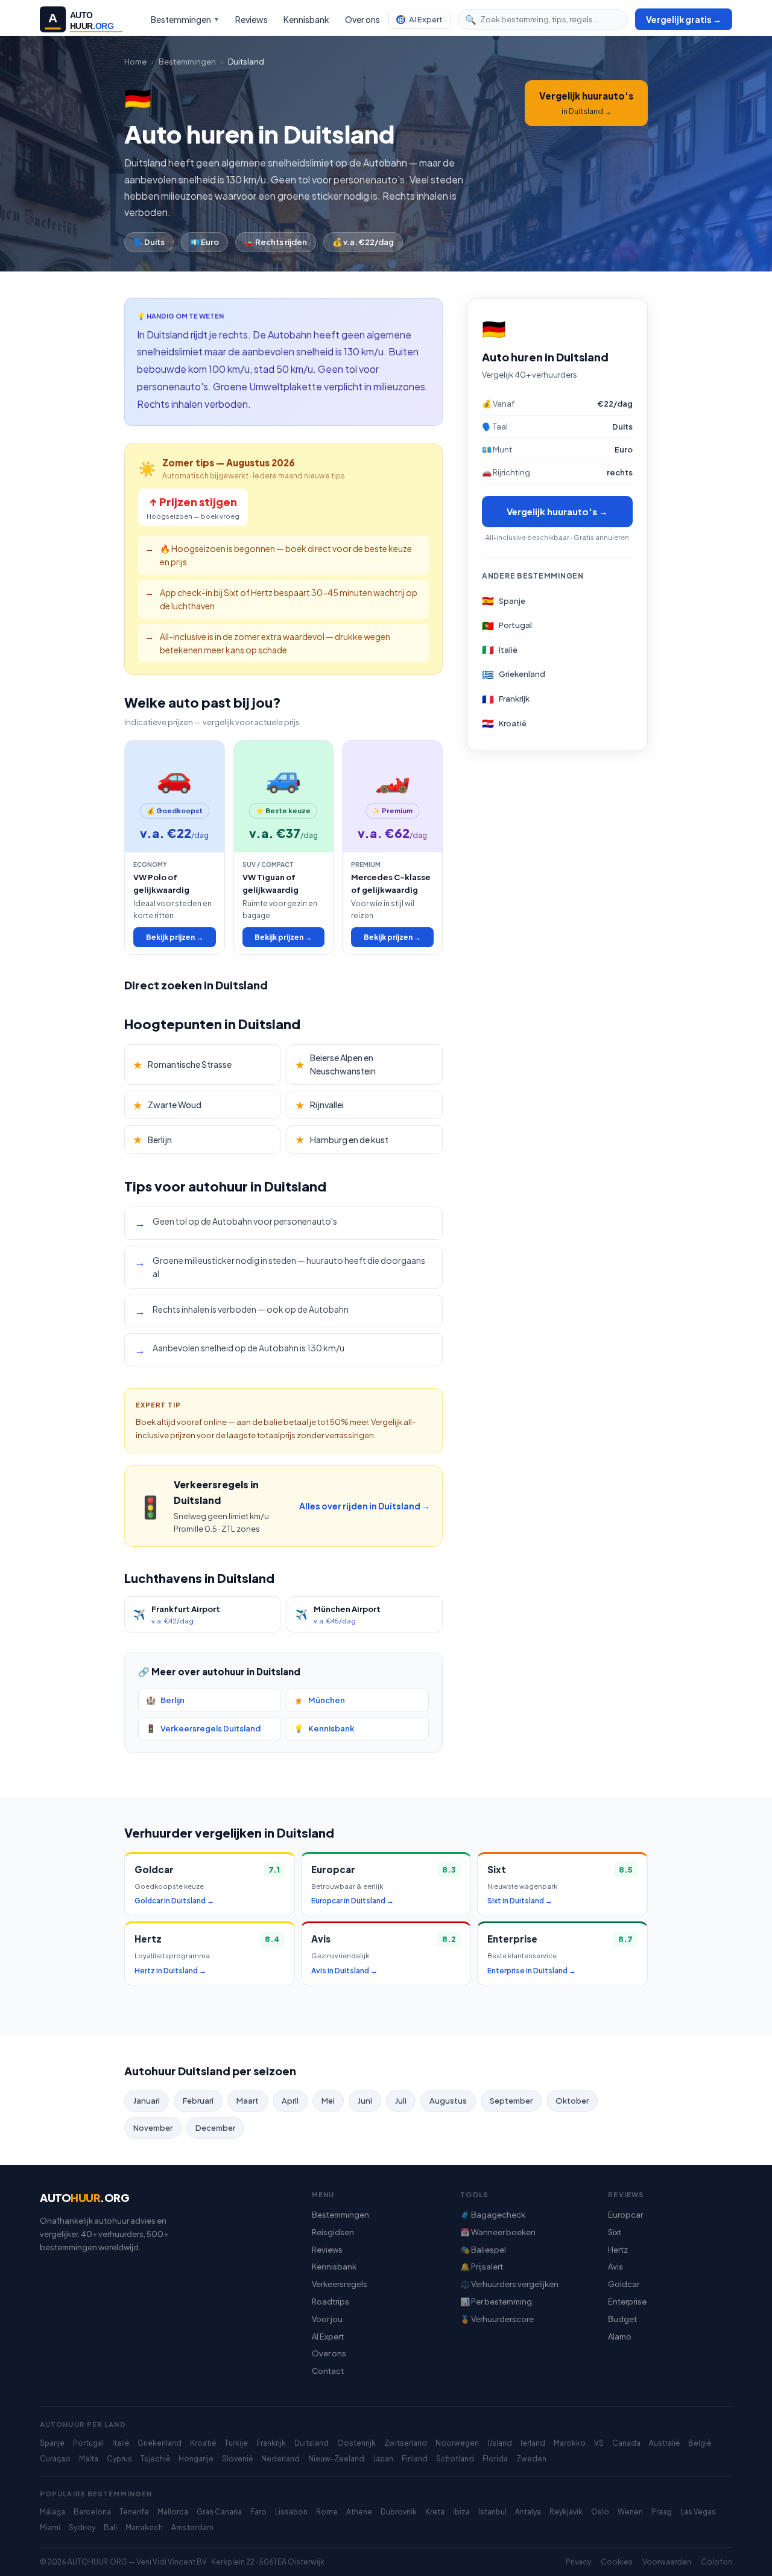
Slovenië (237, 2459)
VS (599, 2443)
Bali (110, 2527)
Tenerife (134, 2512)
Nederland (280, 2459)
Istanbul (492, 2512)
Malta (89, 2459)
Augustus (448, 2101)
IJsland (500, 2443)
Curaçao (55, 2459)
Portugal (88, 2443)
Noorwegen (457, 2443)
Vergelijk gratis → (684, 19)
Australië (664, 2443)
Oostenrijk (356, 2443)
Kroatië (203, 2443)
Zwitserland (406, 2443)
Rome (327, 2512)
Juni (365, 2101)
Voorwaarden (667, 2562)
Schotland (455, 2459)
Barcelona (92, 2512)
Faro (258, 2512)
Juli (401, 2101)
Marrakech (144, 2527)
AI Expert (426, 19)
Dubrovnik (399, 2512)
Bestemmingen (185, 19)
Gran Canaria (219, 2512)
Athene (359, 2512)
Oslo (600, 2512)
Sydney (82, 2527)
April (290, 2101)
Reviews (252, 19)
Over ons (362, 19)
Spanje (52, 2443)
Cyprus (119, 2459)
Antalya (528, 2512)
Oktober (572, 2101)
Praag (662, 2512)
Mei (328, 2101)
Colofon (717, 2562)
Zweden (531, 2459)
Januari (147, 2101)
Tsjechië (155, 2459)
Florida (495, 2459)
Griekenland (160, 2443)
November (153, 2128)
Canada (626, 2443)
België (700, 2443)
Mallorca (173, 2512)
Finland (415, 2459)
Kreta (435, 2512)
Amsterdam (192, 2527)
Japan (383, 2459)
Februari (198, 2101)
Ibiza (461, 2512)
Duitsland (312, 2443)
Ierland (533, 2443)
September (511, 2101)
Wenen (630, 2512)
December (215, 2128)
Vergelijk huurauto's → (557, 512)
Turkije (236, 2443)
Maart (248, 2101)
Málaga (52, 2512)
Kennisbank (306, 19)
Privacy (578, 2562)
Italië (121, 2443)
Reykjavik (566, 2512)
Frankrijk (271, 2443)
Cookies (617, 2562)
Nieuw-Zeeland (336, 2459)
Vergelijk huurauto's (586, 103)
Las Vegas (698, 2512)
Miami (50, 2527)
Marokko (570, 2443)
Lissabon (291, 2512)
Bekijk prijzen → (175, 937)
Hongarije (196, 2459)
